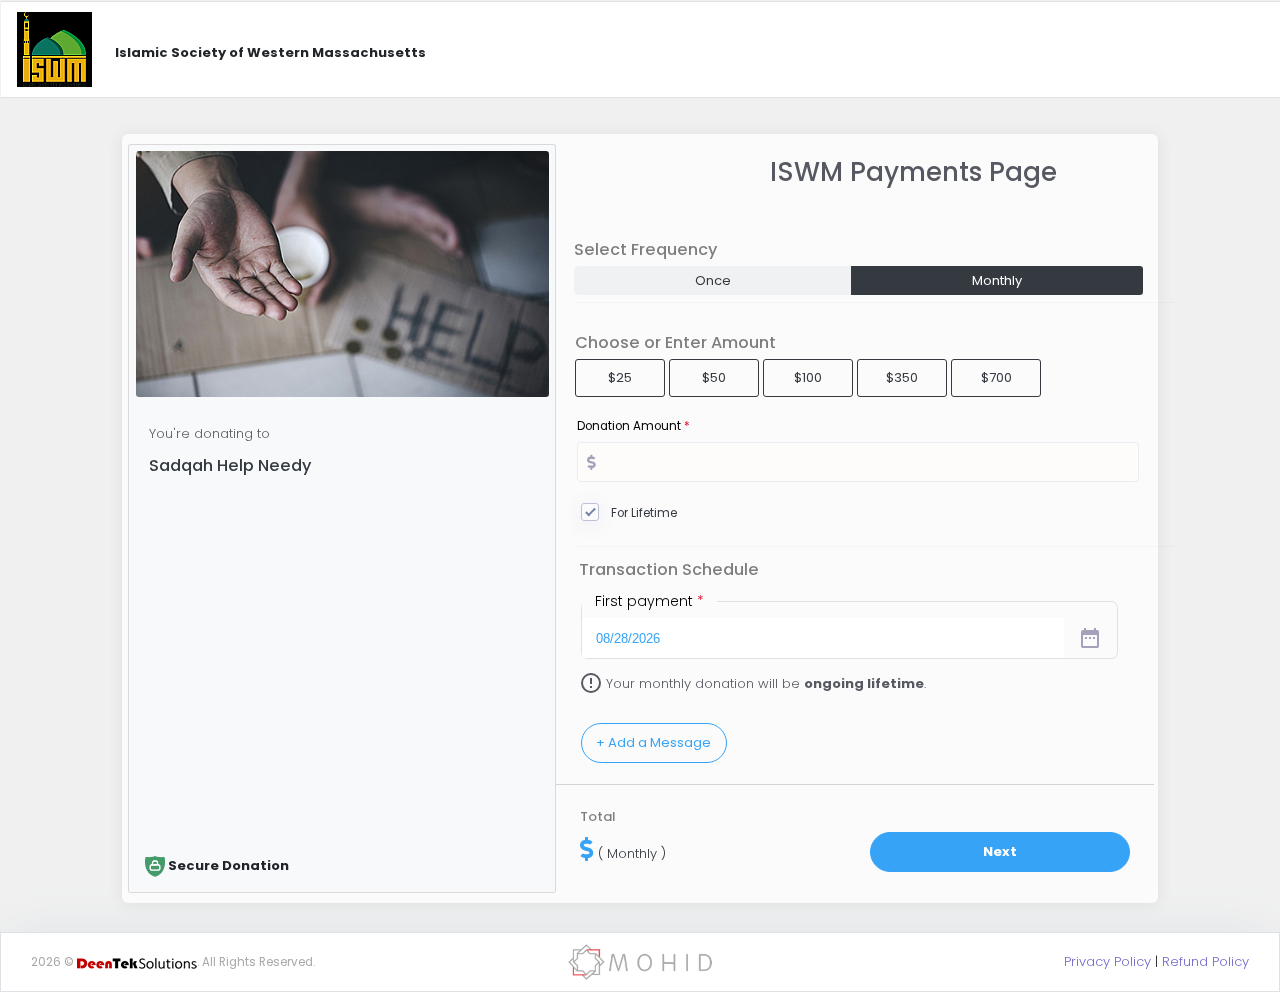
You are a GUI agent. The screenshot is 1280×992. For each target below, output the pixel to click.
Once (713, 280)
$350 (902, 377)
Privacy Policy (1107, 961)
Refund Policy (1205, 961)
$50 (714, 377)
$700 (996, 377)
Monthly (997, 280)
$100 (808, 377)
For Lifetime (644, 513)
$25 (620, 377)
